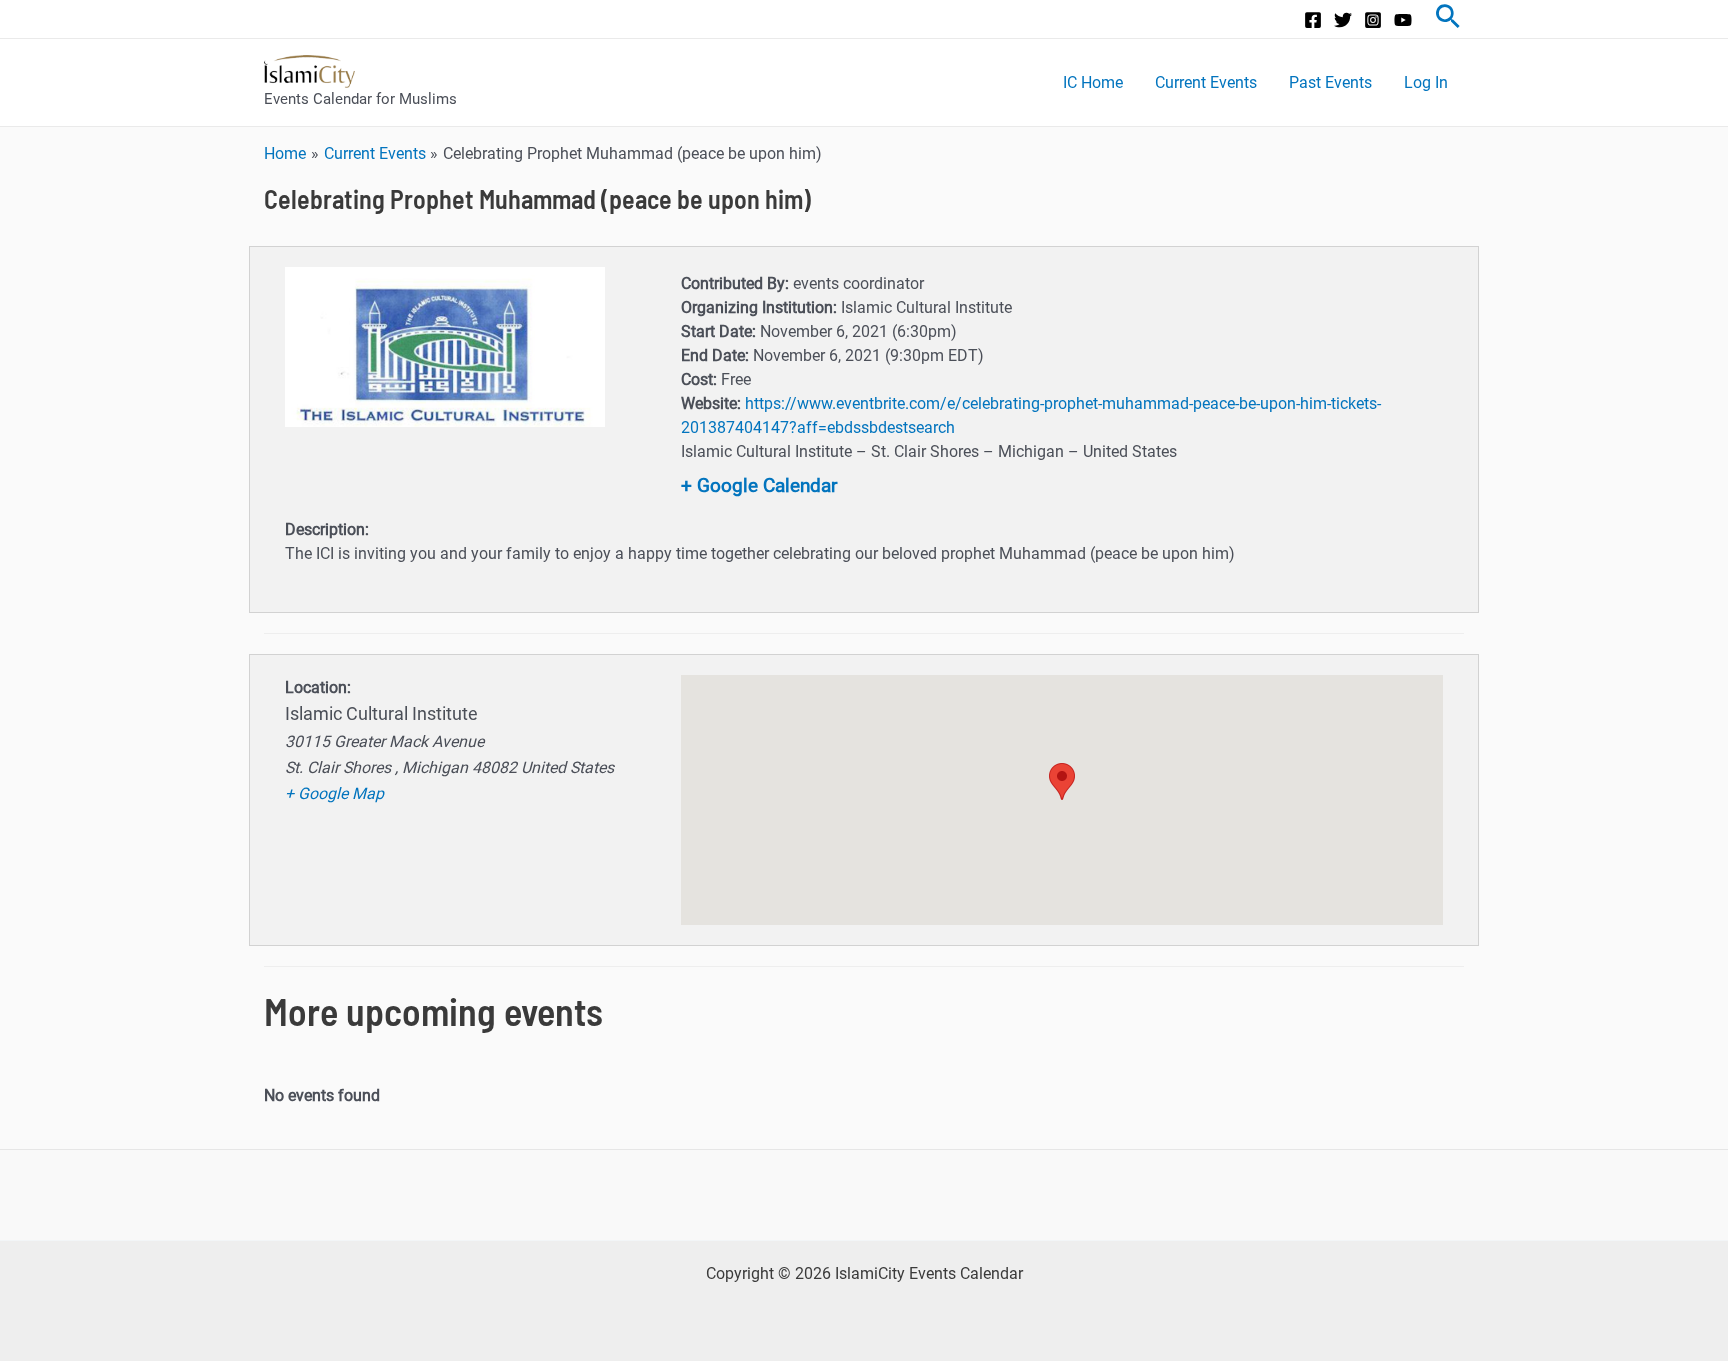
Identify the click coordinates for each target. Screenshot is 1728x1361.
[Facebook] (1313, 20)
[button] (1062, 781)
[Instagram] (1373, 20)
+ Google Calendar (759, 485)
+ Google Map (334, 793)
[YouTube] (1403, 20)
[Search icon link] (1448, 19)
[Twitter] (1343, 20)
